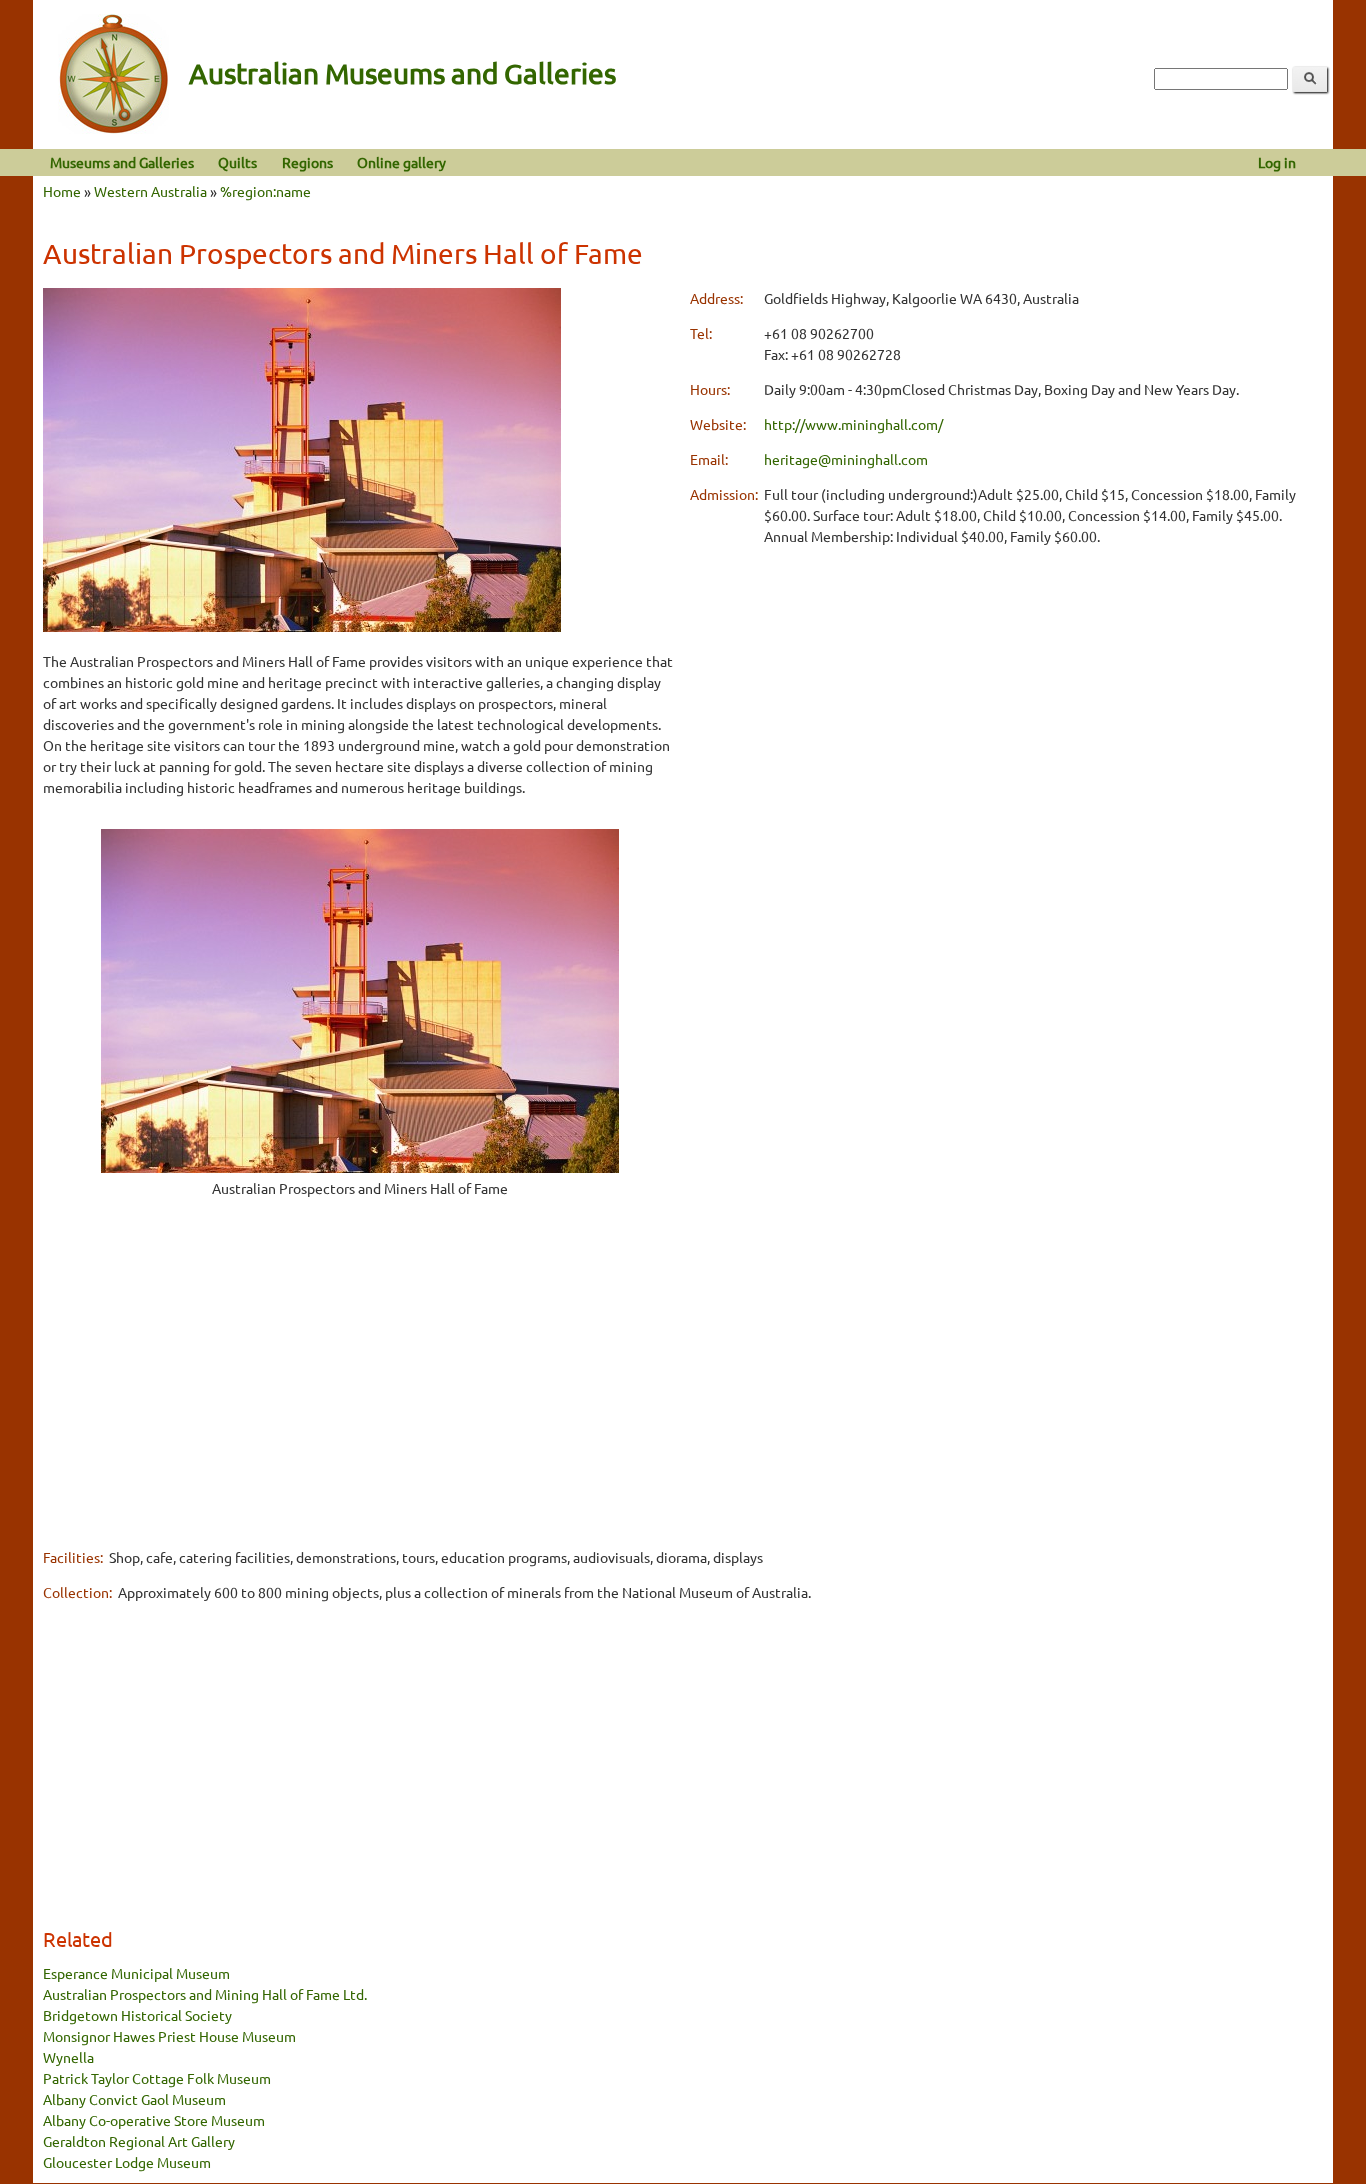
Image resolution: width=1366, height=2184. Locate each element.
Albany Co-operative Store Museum (154, 2120)
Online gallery (401, 162)
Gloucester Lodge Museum (127, 2162)
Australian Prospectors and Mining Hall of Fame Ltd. (205, 1994)
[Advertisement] (359, 1388)
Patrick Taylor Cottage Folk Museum (157, 2078)
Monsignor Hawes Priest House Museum (169, 2036)
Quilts (237, 162)
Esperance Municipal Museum (136, 1973)
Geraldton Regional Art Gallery (139, 2141)
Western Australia (150, 191)
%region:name (265, 191)
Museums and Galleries (122, 162)
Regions (307, 162)
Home (62, 191)
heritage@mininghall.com (846, 459)
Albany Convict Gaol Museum (134, 2099)
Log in (1277, 162)
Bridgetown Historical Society (137, 2015)
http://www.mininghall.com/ (853, 424)
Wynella (68, 2057)
